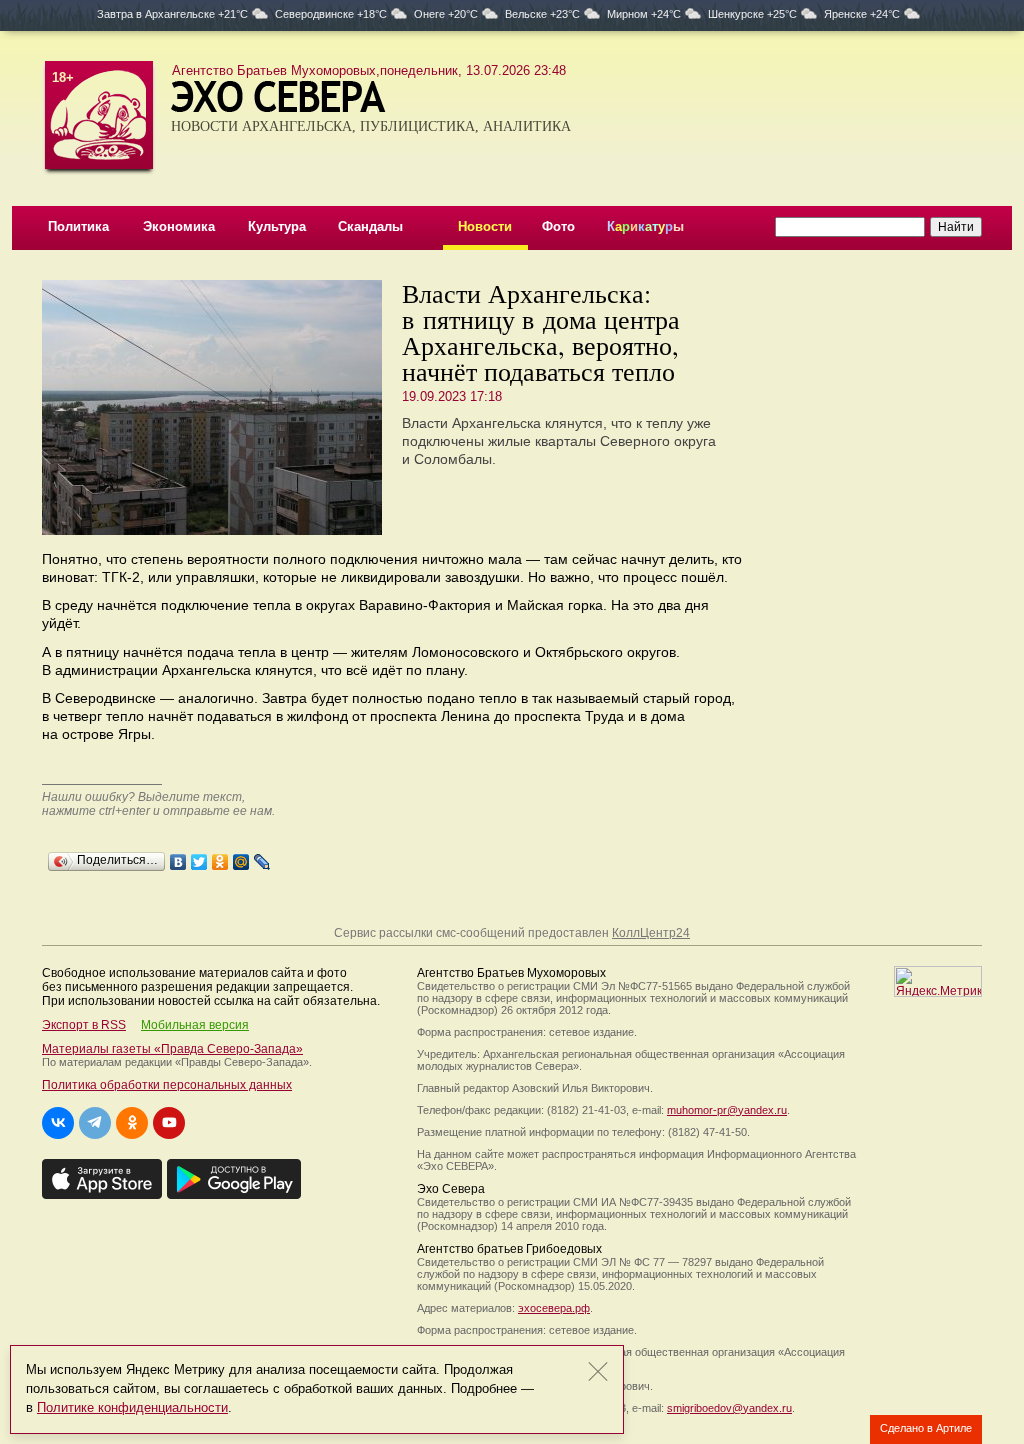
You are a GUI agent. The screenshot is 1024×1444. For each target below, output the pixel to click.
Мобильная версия (195, 1025)
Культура (277, 226)
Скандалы (370, 226)
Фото (558, 226)
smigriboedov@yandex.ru (729, 1408)
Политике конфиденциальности (132, 1407)
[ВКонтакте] (178, 857)
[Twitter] (199, 857)
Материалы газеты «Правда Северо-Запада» (172, 1049)
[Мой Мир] (241, 857)
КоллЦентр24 (651, 933)
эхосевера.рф (554, 1308)
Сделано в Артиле (926, 1428)
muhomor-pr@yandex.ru (727, 1110)
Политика (78, 226)
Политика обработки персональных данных (167, 1085)
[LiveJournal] (262, 857)
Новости (485, 226)
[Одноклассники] (220, 857)
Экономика (179, 226)
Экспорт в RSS (84, 1025)
